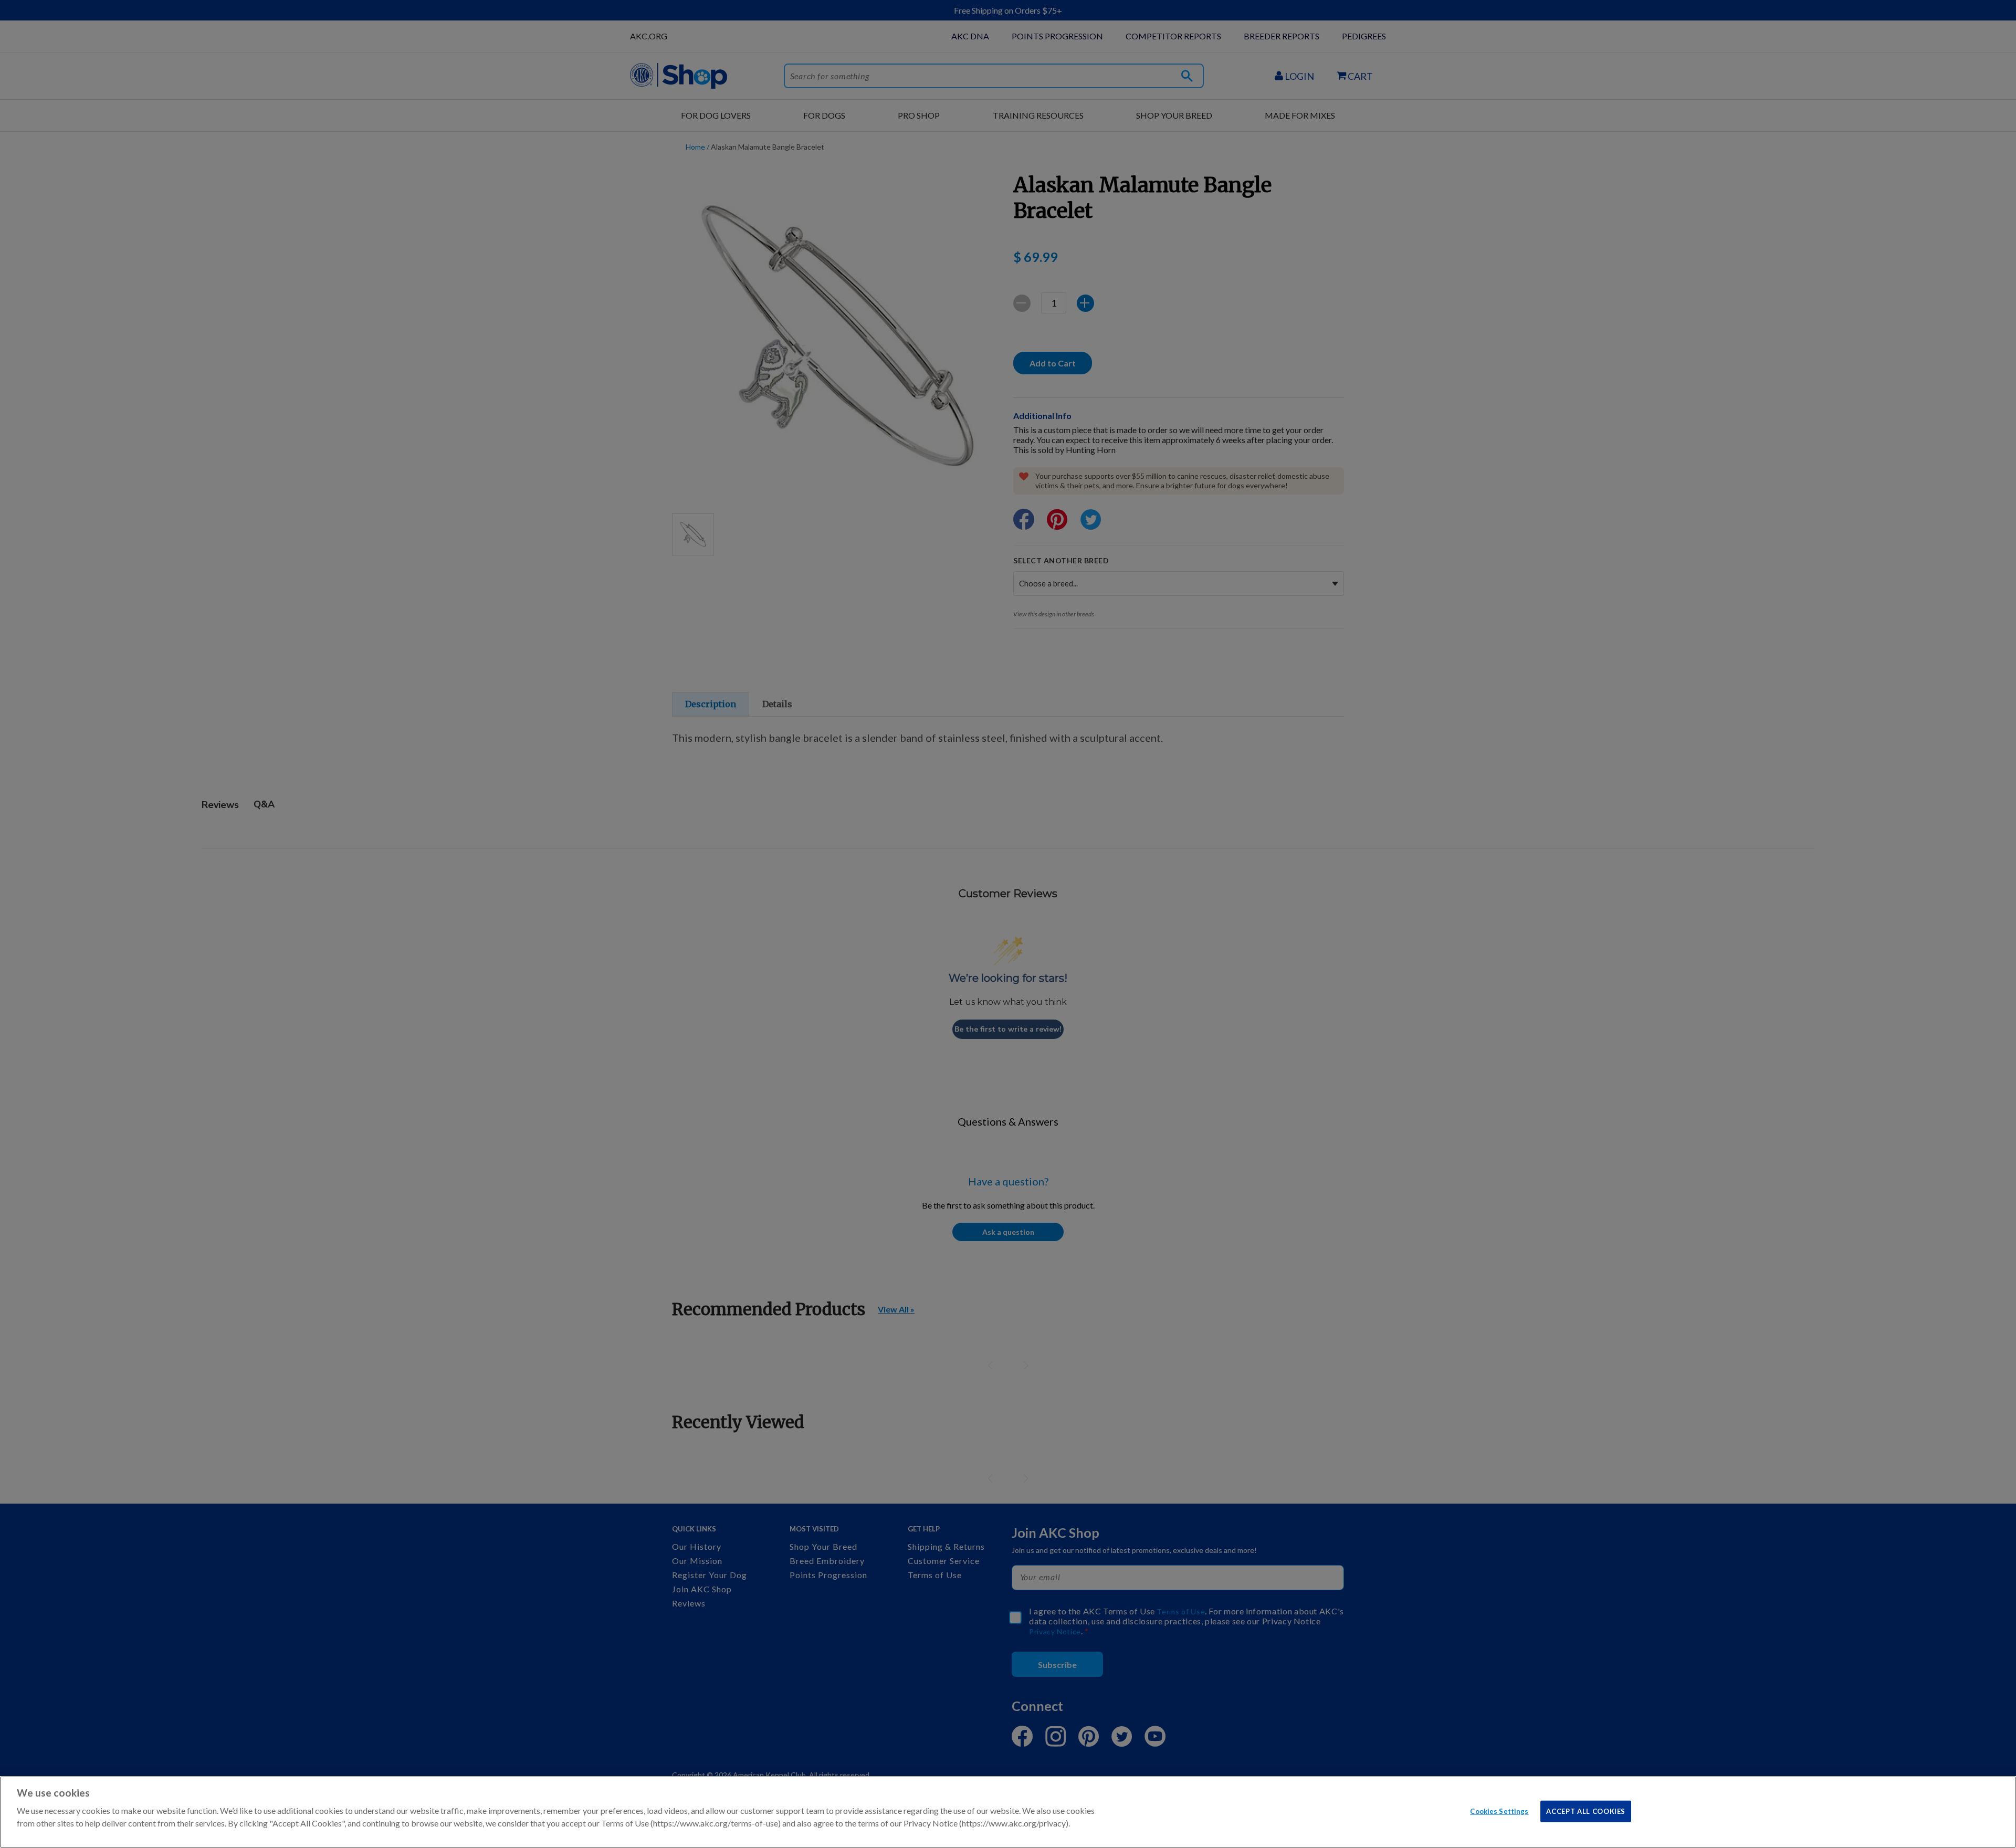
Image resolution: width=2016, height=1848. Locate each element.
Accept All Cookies (1586, 1811)
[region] (1008, 1812)
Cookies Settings (1499, 1811)
